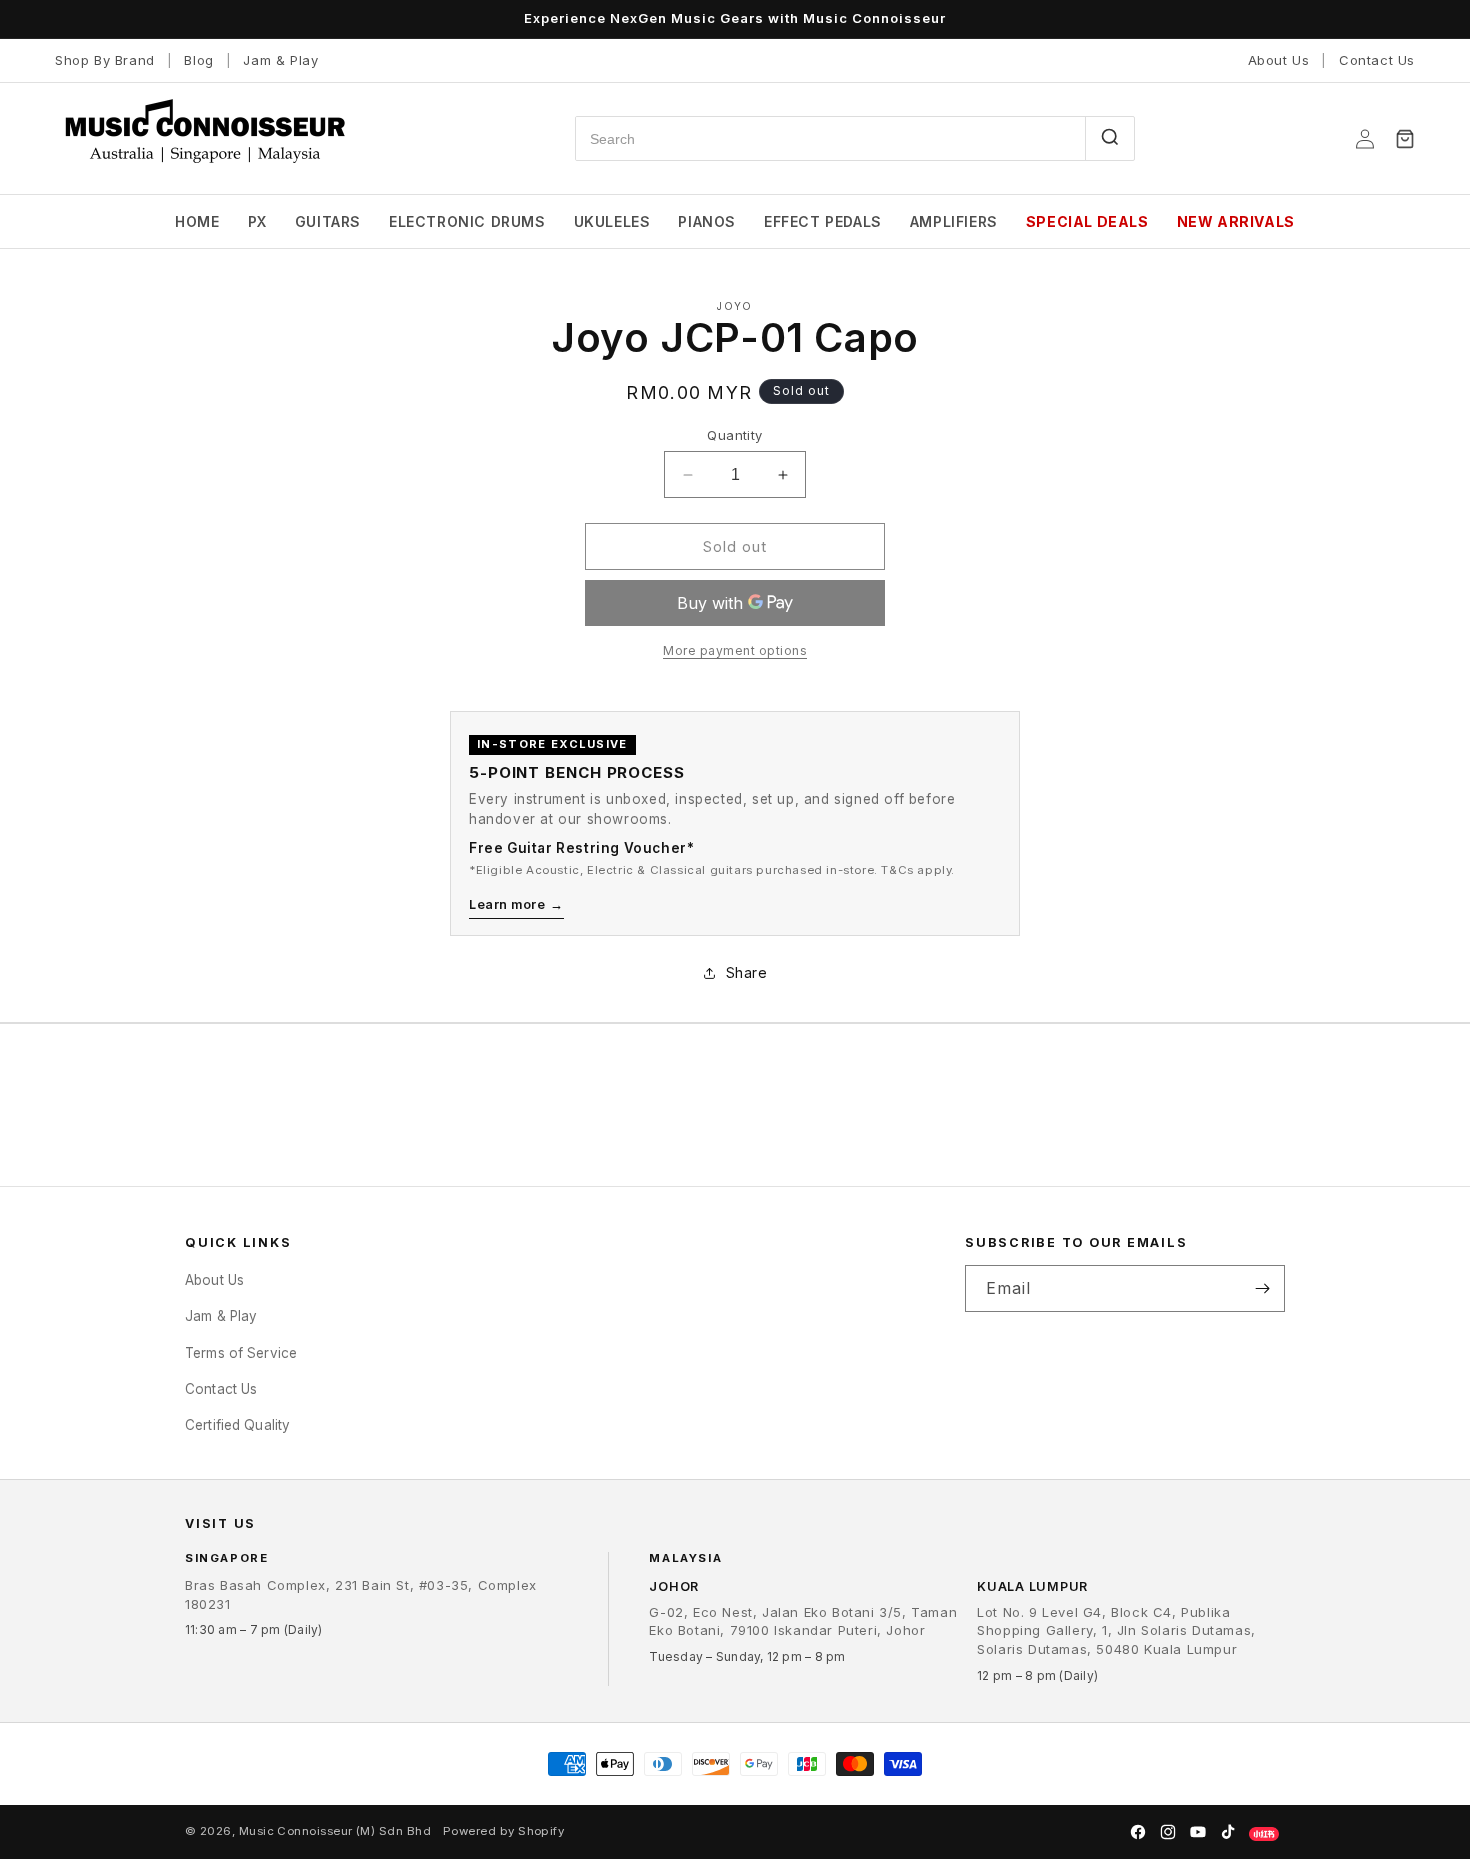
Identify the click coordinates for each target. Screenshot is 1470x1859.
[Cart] (1405, 139)
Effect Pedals (823, 221)
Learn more (516, 904)
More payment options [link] (735, 650)
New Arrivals (1236, 221)
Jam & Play (280, 60)
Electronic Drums (467, 221)
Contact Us (1377, 60)
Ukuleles (612, 221)
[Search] (1109, 138)
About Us (1279, 60)
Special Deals (1087, 221)
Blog (198, 60)
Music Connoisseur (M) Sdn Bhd (335, 1831)
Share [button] (747, 972)
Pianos (707, 221)
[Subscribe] (1262, 1288)
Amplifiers (954, 221)
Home (197, 221)
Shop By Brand (105, 60)
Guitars (328, 221)
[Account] (1365, 139)
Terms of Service (241, 1352)
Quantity (734, 435)
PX (257, 221)
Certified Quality (237, 1425)
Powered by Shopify (503, 1831)
